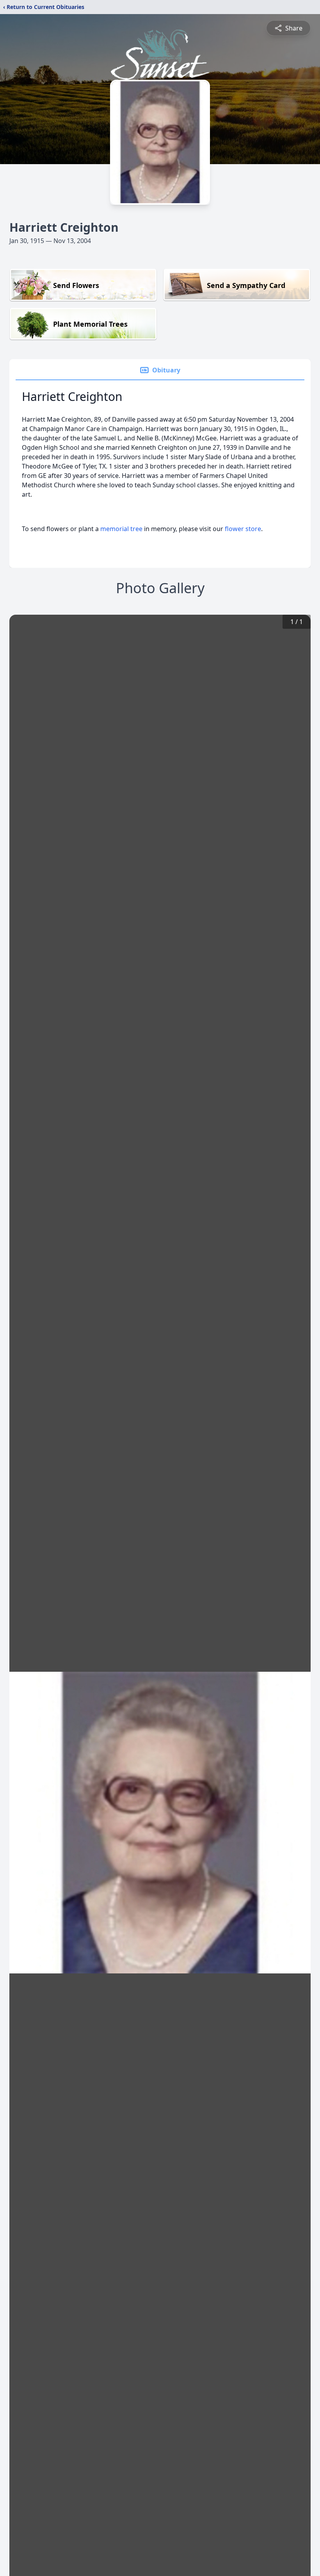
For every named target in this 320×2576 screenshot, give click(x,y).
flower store (243, 529)
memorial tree (121, 529)
